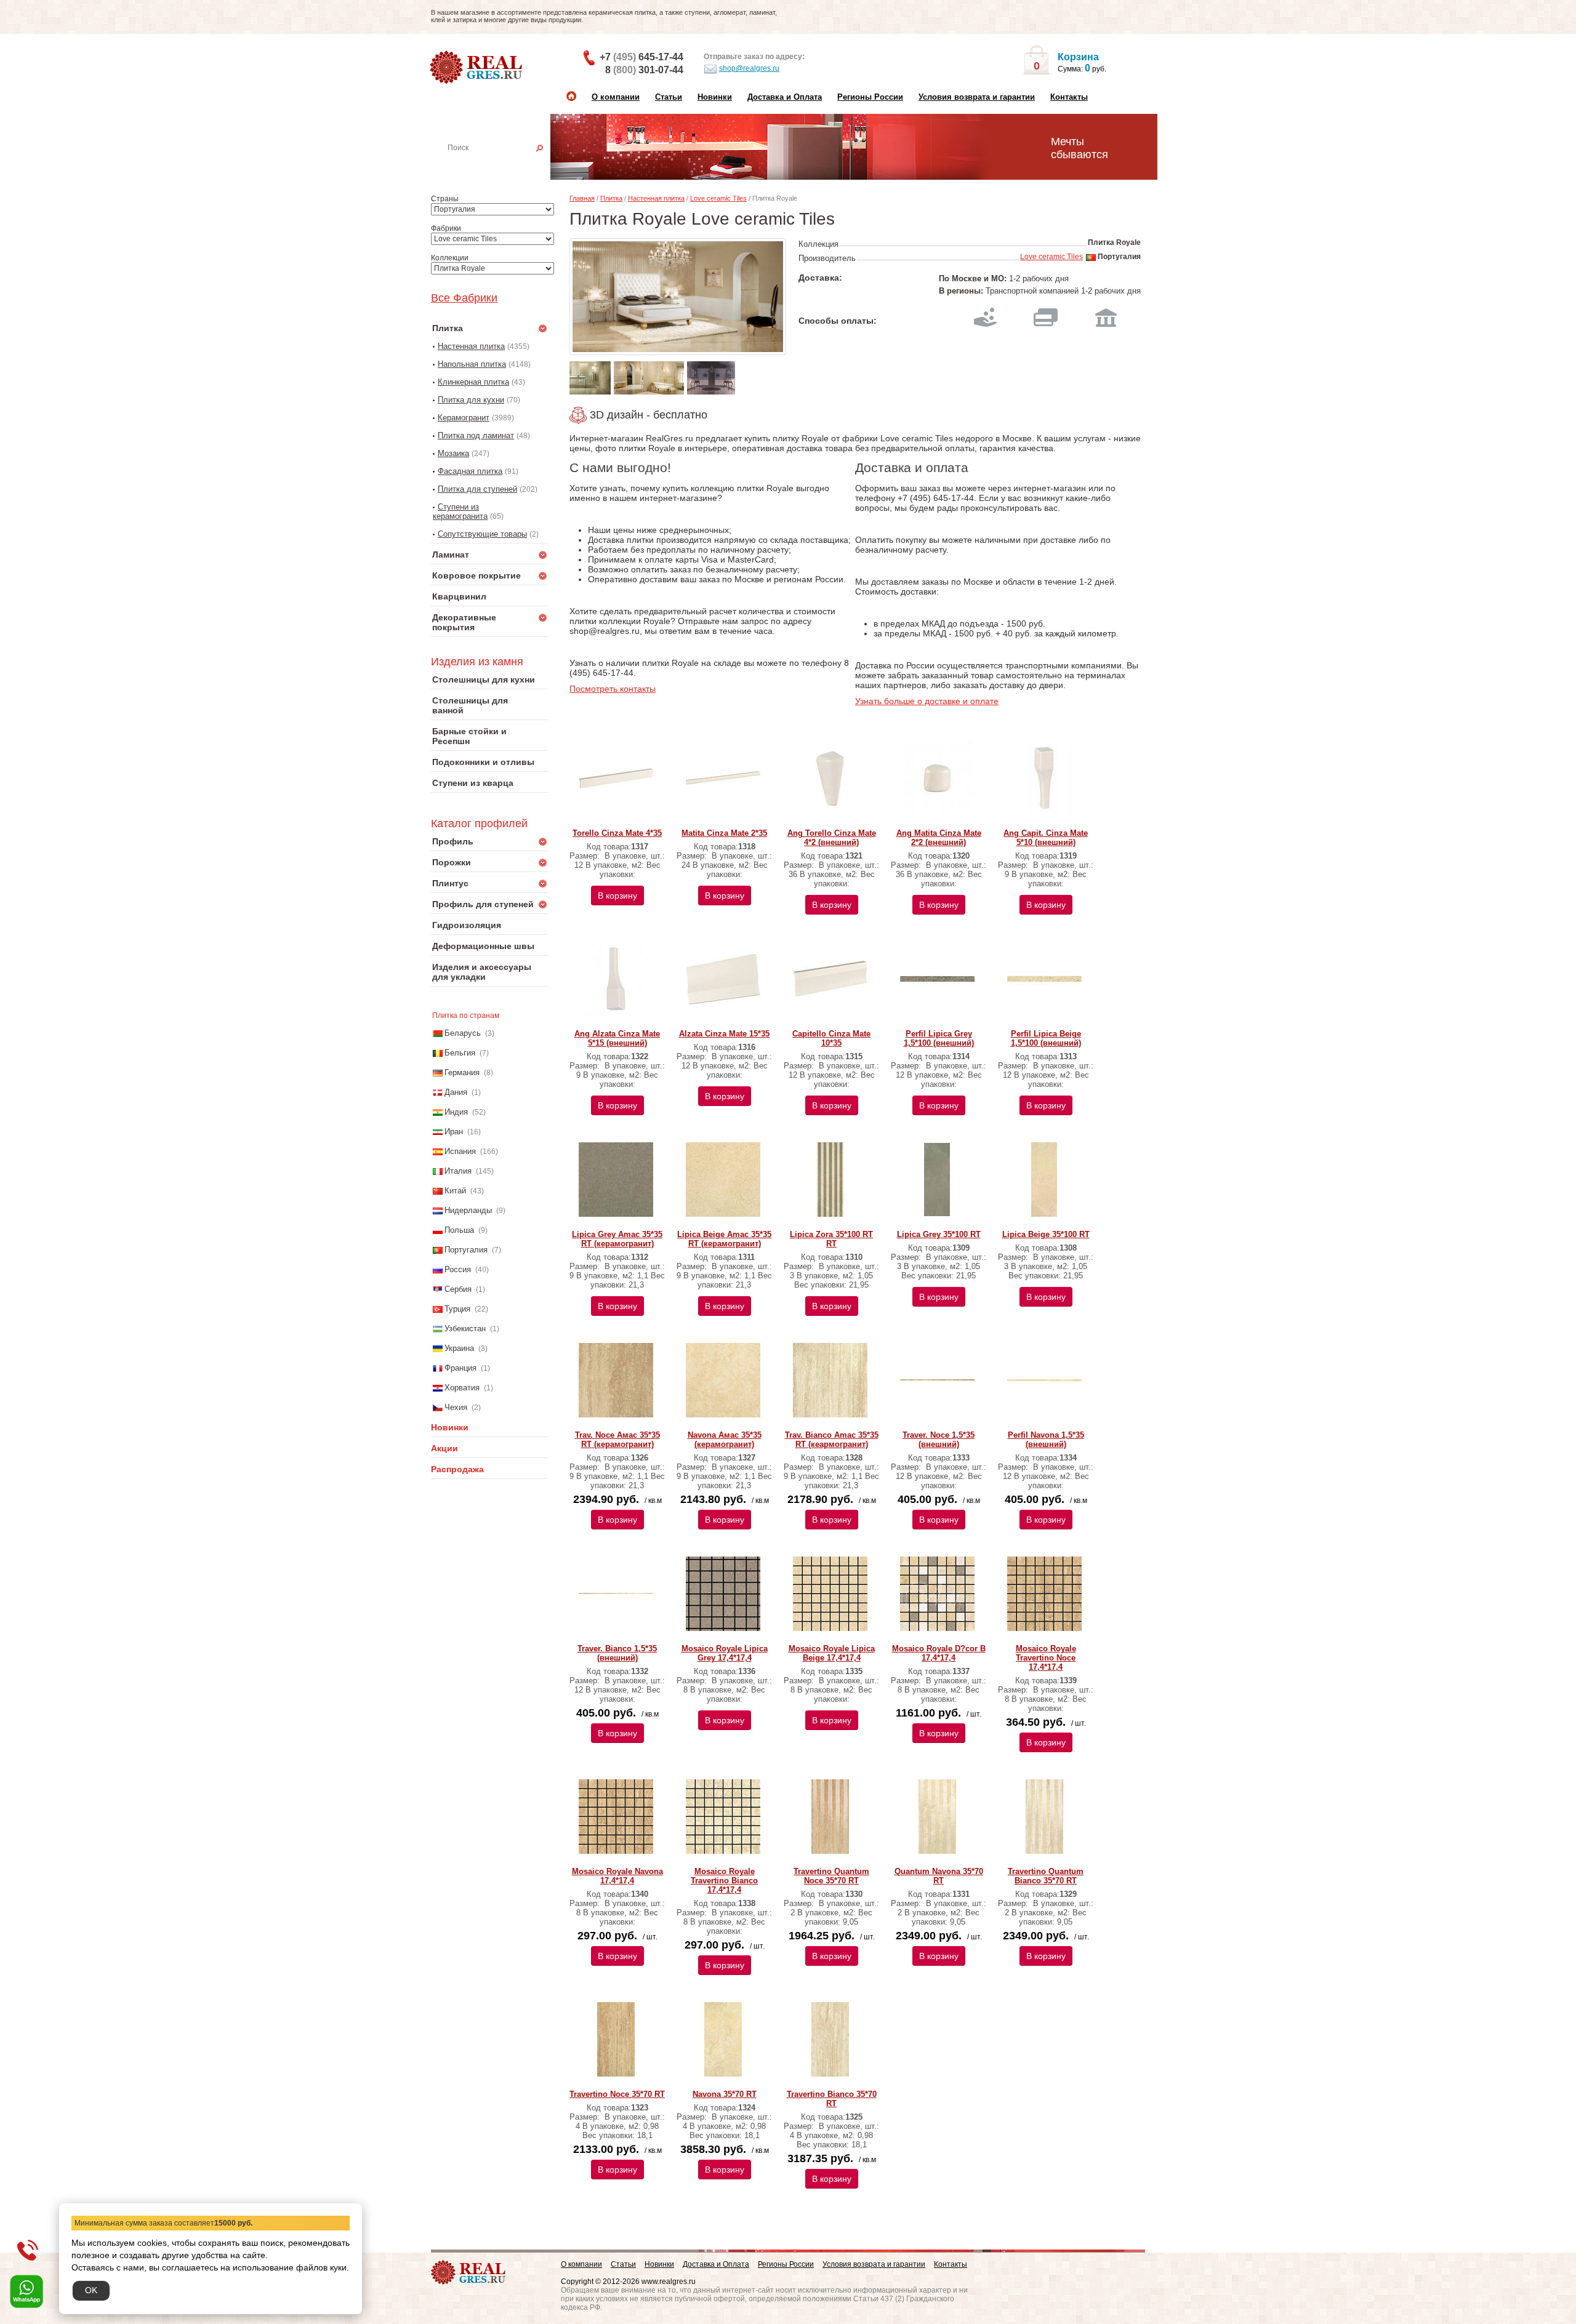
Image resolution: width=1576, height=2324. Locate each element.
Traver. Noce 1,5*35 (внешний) (939, 1440)
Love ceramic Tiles (718, 198)
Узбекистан (465, 1328)
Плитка (611, 198)
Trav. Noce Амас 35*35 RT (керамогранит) (617, 1440)
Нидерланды (468, 1210)
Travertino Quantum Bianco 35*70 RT (1046, 1876)
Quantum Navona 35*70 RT (939, 1876)
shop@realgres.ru (749, 68)
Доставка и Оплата (785, 97)
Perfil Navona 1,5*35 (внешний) (1046, 1440)
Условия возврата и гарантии (977, 97)
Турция (457, 1309)
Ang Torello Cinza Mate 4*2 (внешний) (832, 838)
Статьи (669, 97)
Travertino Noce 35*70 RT (617, 2094)
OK (91, 2290)
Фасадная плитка (470, 471)
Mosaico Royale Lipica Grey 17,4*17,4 (725, 1653)
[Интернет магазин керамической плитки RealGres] (477, 68)
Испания (460, 1151)
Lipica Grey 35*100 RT (939, 1234)
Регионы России (870, 97)
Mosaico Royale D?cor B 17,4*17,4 (939, 1653)
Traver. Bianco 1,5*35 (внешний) (617, 1653)
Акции (444, 1448)
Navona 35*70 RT (725, 2094)
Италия (458, 1171)
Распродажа (457, 1469)
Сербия (458, 1289)
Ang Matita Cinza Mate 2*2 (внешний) (939, 838)
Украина (459, 1348)
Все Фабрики (464, 298)
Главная (582, 198)
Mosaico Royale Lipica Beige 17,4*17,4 (832, 1653)
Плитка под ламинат (476, 435)
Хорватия (462, 1388)
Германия (462, 1072)
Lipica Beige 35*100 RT (1046, 1234)
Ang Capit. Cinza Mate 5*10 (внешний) (1046, 838)
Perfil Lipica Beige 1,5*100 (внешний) (1046, 1038)
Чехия (456, 1407)
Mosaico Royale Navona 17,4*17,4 (617, 1876)
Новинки (715, 97)
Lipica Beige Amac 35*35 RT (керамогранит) (724, 1239)
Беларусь (463, 1033)
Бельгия (460, 1053)
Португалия (466, 1250)
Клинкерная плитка (473, 382)
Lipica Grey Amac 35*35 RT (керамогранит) (617, 1239)
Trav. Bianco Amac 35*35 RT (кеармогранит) (832, 1440)
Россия (458, 1269)
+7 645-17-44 (641, 57)
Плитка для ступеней (477, 489)
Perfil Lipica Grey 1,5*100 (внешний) (939, 1038)
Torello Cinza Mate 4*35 (617, 833)
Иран (454, 1132)
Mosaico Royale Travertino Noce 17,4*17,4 (1046, 1658)
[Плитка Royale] (678, 297)
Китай (455, 1191)
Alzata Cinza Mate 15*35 (724, 1034)
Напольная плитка (472, 364)
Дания (456, 1092)
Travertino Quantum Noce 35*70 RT (831, 1876)
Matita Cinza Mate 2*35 (724, 833)
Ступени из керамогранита (460, 511)
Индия (456, 1112)
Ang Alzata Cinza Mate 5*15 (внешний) (617, 1038)
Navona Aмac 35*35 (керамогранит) (725, 1440)
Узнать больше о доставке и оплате (927, 701)
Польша (459, 1230)
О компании (616, 97)
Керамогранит (464, 418)
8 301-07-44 (644, 70)
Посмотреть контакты (613, 689)
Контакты (1069, 97)
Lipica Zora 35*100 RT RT (831, 1239)
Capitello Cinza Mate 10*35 (831, 1038)
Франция (460, 1368)
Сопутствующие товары (482, 534)
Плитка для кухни (471, 400)
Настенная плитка (503, 165)
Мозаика (453, 453)
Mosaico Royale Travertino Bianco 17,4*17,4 (724, 1881)
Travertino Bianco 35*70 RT (832, 2099)
